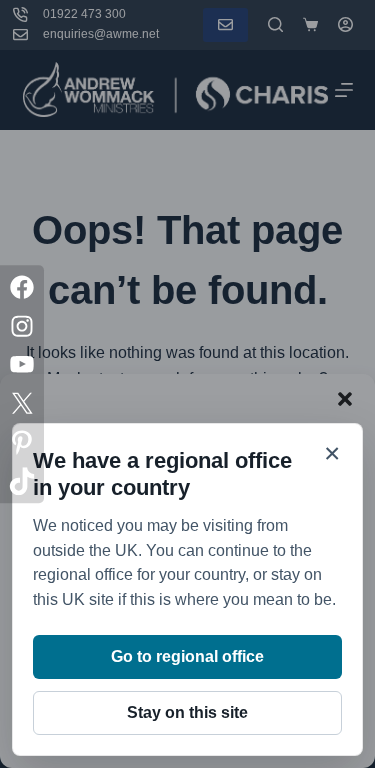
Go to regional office (187, 656)
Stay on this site (187, 712)
